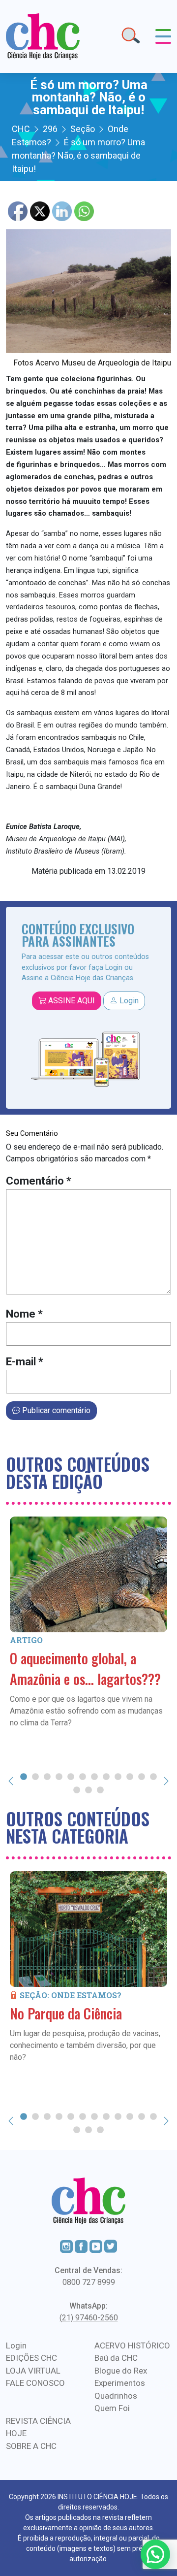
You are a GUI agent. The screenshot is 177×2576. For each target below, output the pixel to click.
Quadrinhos (116, 2396)
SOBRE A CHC (31, 2446)
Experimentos (120, 2383)
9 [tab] (118, 1776)
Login (128, 1001)
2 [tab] (35, 1776)
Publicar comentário (55, 1410)
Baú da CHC (116, 2358)
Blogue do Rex (121, 2371)
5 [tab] (71, 1776)
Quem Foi (112, 2408)
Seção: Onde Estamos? (71, 1995)
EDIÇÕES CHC (31, 2358)
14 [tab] (88, 1789)
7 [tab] (94, 1776)
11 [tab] (142, 1776)
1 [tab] (24, 1776)
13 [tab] (77, 1789)
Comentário (39, 1181)
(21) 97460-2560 (89, 2318)
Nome (24, 1314)
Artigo (26, 1640)
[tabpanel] (88, 1623)
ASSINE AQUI (71, 1001)
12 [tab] (153, 1776)
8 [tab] (106, 1776)
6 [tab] (83, 1776)
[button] (155, 2554)
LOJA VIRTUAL (33, 2371)
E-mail (25, 1362)
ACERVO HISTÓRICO (132, 2345)
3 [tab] (47, 1776)
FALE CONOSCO (35, 2383)
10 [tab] (130, 1776)
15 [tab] (100, 1789)
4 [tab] (59, 1776)
